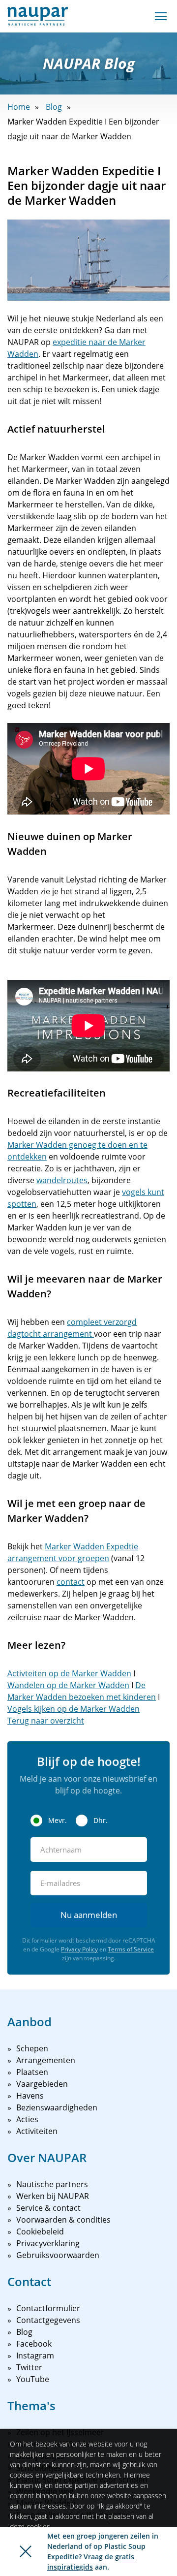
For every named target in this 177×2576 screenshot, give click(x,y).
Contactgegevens (48, 2320)
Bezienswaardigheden (57, 2107)
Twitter (29, 2367)
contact (71, 1582)
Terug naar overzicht (46, 1721)
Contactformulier (48, 2308)
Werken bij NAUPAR (53, 2196)
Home (19, 107)
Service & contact (48, 2208)
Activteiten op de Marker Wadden (69, 1673)
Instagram (35, 2356)
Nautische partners (52, 2184)
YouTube (33, 2379)
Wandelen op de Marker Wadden (68, 1685)
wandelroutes (62, 1180)
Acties (27, 2119)
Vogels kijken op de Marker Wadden (74, 1709)
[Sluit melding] (26, 2551)
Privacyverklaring (48, 2243)
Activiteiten (37, 2131)
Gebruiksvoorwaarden (58, 2255)
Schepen (32, 2048)
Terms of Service (131, 1949)
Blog (54, 107)
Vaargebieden (42, 2084)
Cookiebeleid (40, 2231)
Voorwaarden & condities (63, 2220)
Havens (30, 2096)
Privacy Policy (79, 1949)
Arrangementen (46, 2060)
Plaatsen (32, 2072)
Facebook (34, 2344)
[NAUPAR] (38, 16)
